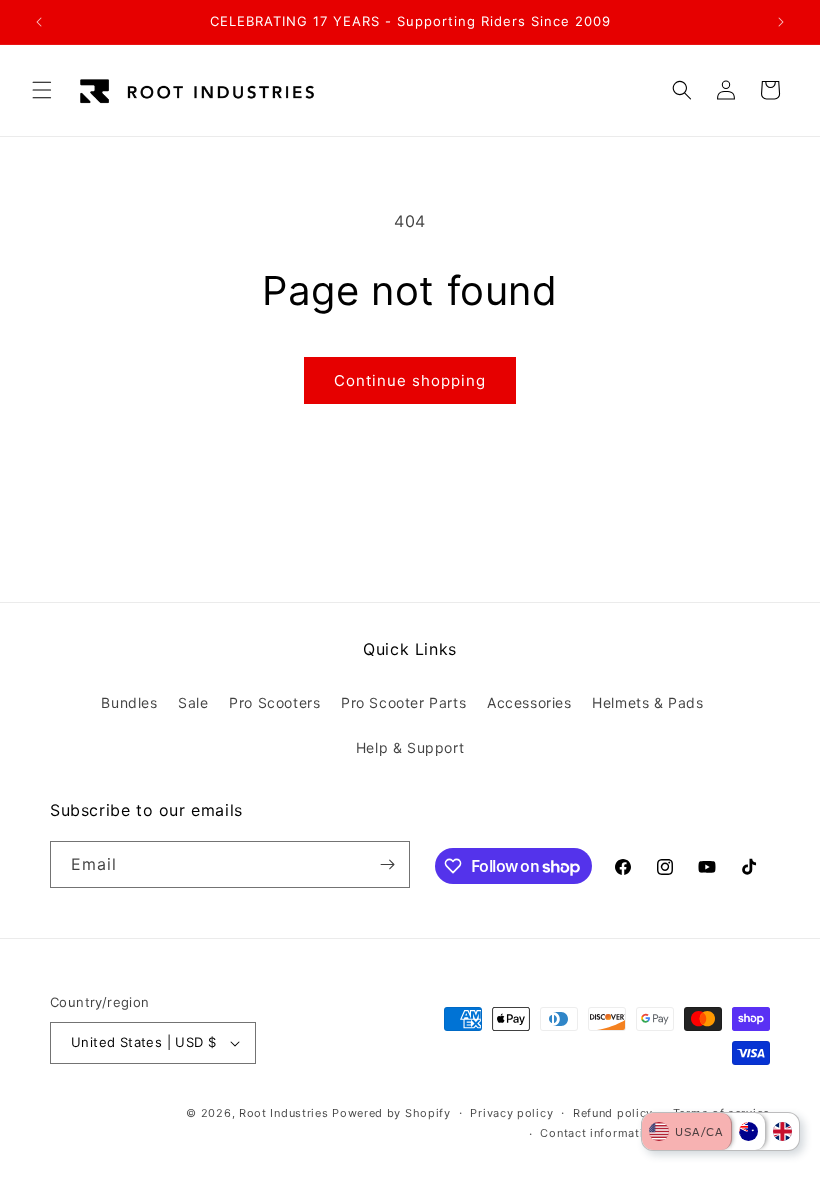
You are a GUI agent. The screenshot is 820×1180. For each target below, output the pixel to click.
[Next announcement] (781, 22)
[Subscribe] (387, 864)
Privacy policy (511, 1113)
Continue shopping (410, 380)
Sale (193, 702)
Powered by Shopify (391, 1113)
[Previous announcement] (39, 22)
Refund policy (613, 1113)
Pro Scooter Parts (403, 702)
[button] (42, 90)
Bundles (129, 702)
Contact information (598, 1133)
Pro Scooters (274, 702)
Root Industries (284, 1113)
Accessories (529, 702)
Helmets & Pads (647, 702)
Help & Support (410, 747)
